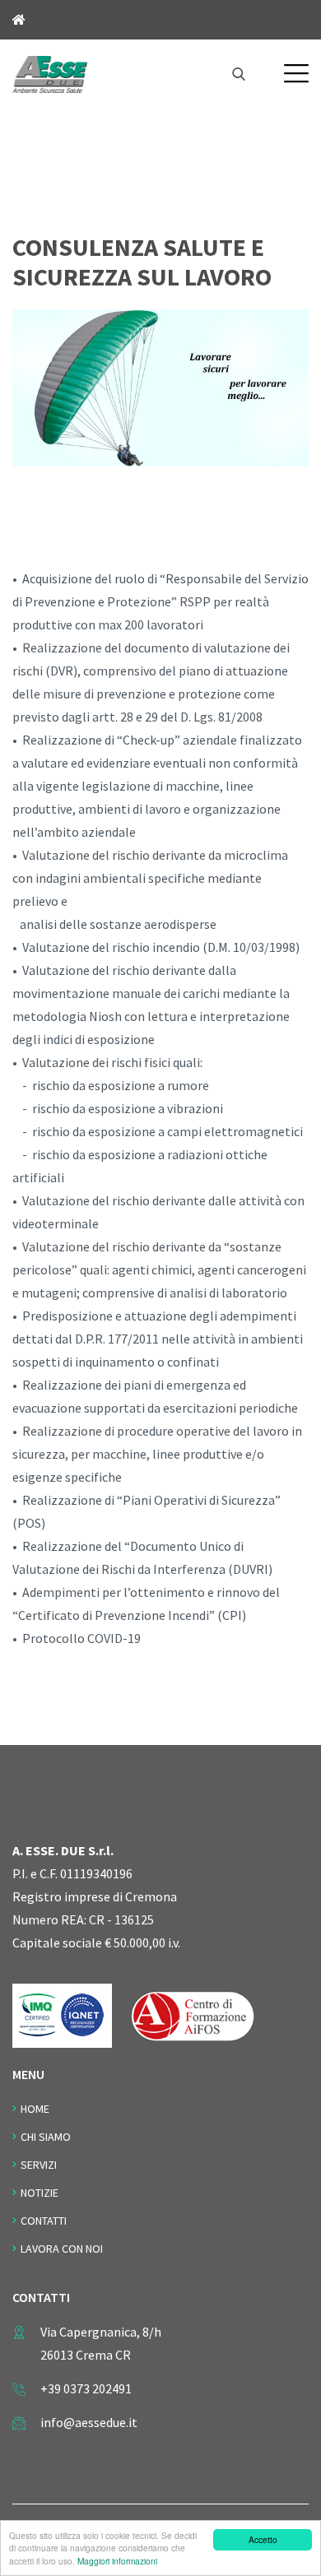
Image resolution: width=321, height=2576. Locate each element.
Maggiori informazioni (117, 2561)
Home (35, 2109)
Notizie (40, 2193)
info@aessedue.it (89, 2422)
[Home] (50, 72)
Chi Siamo (46, 2137)
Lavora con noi (62, 2249)
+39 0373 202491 (86, 2388)
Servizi (39, 2165)
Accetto (263, 2539)
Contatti (44, 2221)
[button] (296, 73)
